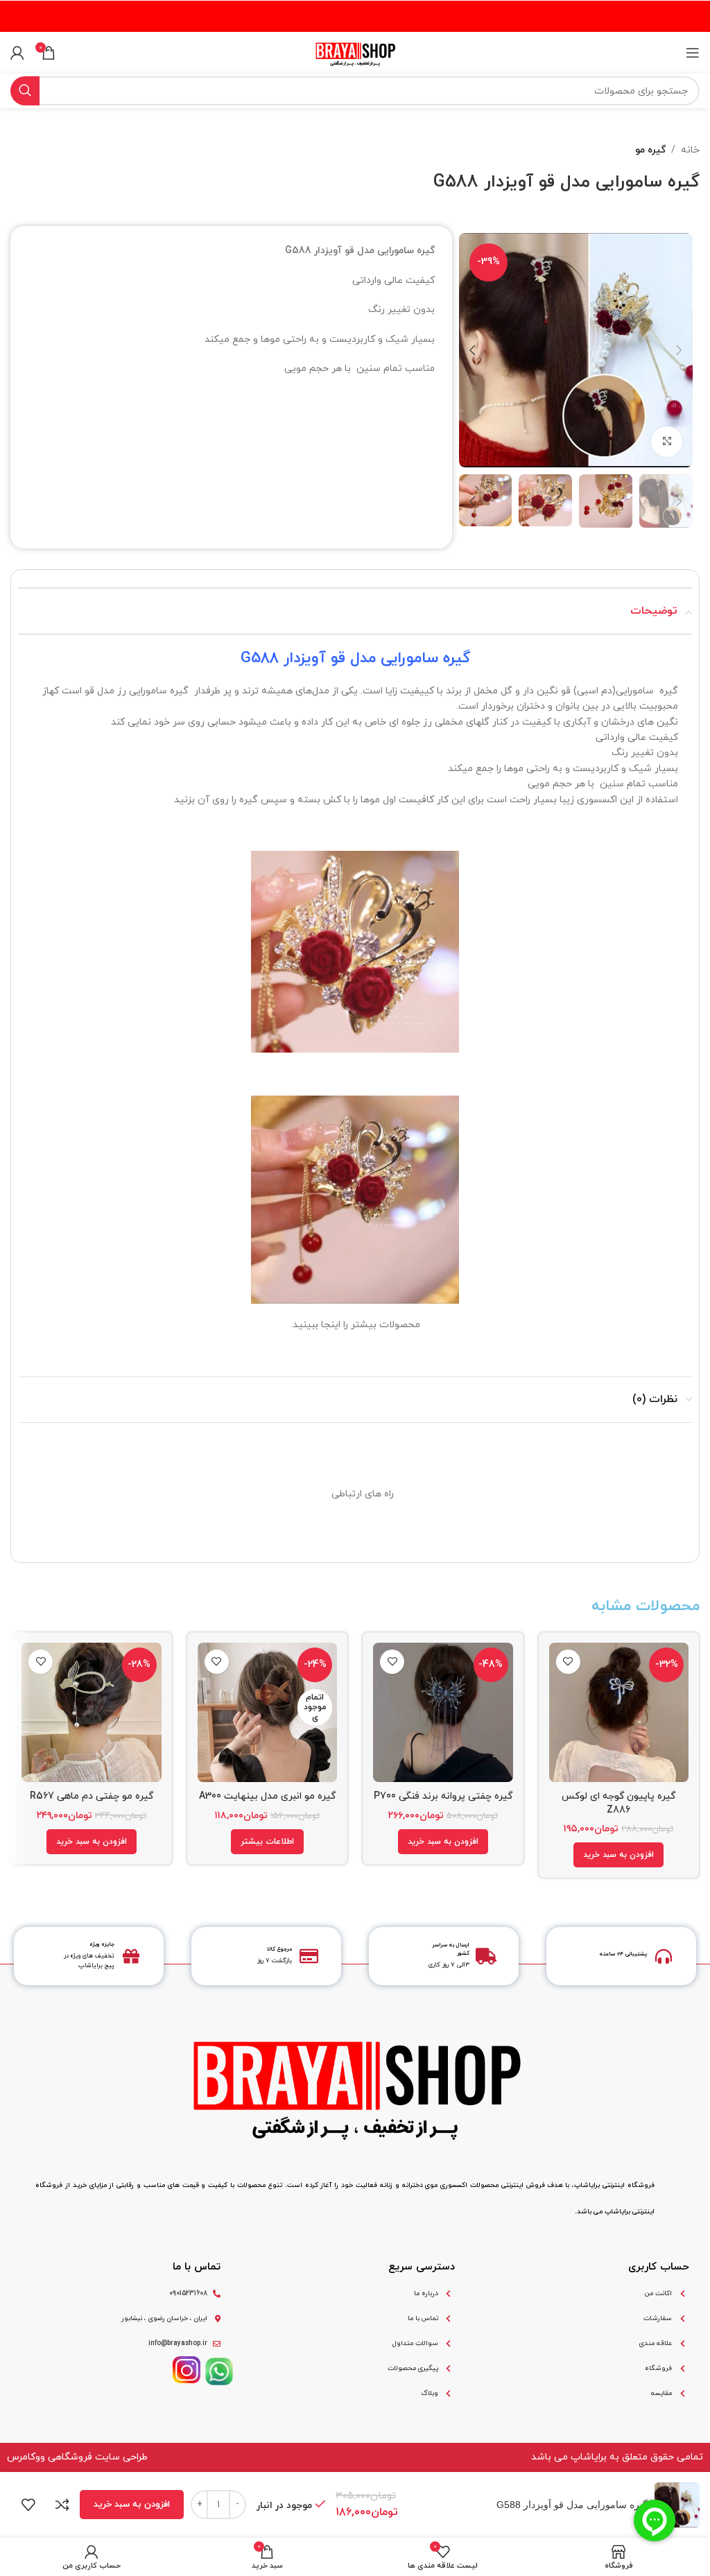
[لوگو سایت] (355, 52)
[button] (618, 1855)
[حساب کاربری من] (17, 53)
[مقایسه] (62, 2505)
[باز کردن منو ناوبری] (693, 53)
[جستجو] (25, 91)
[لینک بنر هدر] (355, 16)
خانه (690, 150)
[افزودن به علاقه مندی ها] (568, 1662)
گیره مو (650, 150)
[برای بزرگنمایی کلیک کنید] (667, 442)
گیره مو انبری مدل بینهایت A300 (267, 1796)
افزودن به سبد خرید (132, 2505)
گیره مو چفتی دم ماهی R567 (92, 1796)
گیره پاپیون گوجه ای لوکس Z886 (618, 1804)
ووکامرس (26, 2457)
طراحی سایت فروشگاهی (98, 2457)
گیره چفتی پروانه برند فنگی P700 (443, 1796)
